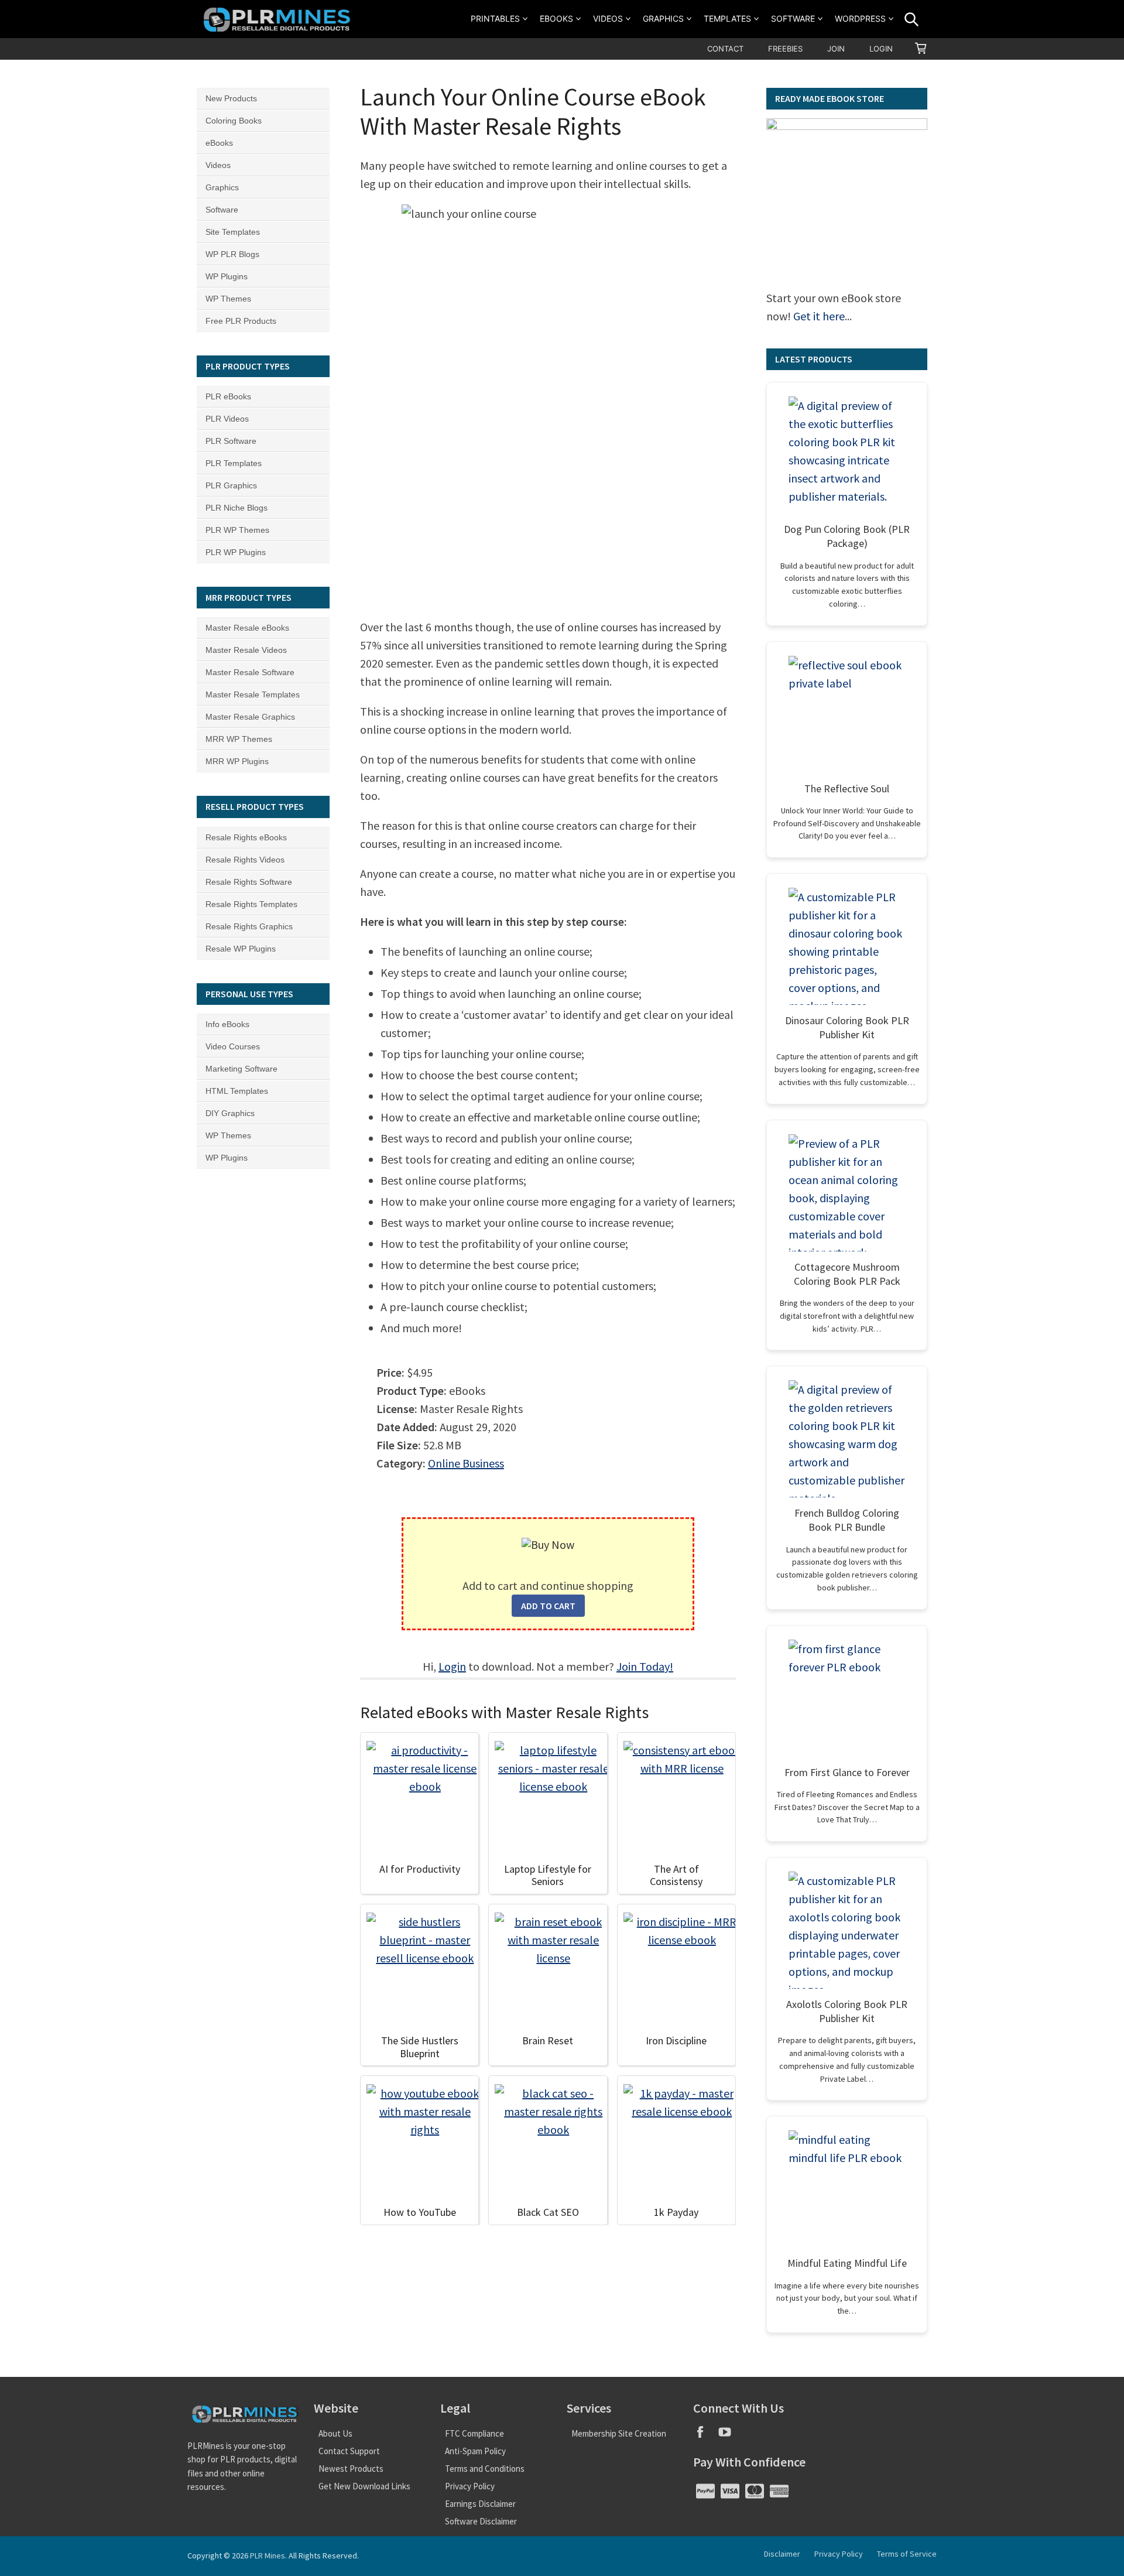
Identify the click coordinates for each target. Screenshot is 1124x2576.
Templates (727, 18)
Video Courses (233, 1046)
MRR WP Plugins (237, 761)
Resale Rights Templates (251, 904)
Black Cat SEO (548, 2212)
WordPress (860, 18)
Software (793, 18)
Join (836, 49)
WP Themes (228, 299)
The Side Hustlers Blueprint (420, 2047)
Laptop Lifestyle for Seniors (548, 1875)
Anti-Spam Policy (475, 2451)
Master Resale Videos (246, 650)
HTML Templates (237, 1091)
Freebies (785, 49)
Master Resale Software (250, 672)
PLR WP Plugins (236, 552)
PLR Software (231, 441)
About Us (335, 2433)
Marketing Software (241, 1069)
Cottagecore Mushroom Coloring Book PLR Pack (847, 1274)
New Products (231, 98)
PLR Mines (268, 2556)
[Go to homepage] (279, 19)
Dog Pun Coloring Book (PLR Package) (847, 536)
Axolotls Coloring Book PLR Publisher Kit (847, 2011)
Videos (608, 18)
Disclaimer (782, 2554)
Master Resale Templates (253, 695)
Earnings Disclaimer (480, 2504)
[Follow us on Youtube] (729, 2436)
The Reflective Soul (847, 788)
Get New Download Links (364, 2486)
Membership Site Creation (619, 2433)
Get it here (819, 316)
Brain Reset (548, 2040)
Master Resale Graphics (250, 717)
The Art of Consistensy (676, 1875)
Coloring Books (234, 121)
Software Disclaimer (481, 2521)
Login (881, 49)
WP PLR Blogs (232, 254)
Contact (725, 49)
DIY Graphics (230, 1113)
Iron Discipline (676, 2040)
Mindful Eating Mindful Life (847, 2263)
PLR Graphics (231, 485)
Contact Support (349, 2451)
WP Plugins (227, 276)
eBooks (556, 18)
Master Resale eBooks (247, 628)
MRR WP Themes (239, 739)
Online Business (466, 1463)
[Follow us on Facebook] (705, 2436)
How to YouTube (420, 2212)
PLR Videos (227, 419)
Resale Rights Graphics (249, 926)
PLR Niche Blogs (237, 508)
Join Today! (645, 1666)
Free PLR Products (241, 321)
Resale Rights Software (249, 882)
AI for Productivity (420, 1869)
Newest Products (351, 2469)
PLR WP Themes (237, 530)
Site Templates (233, 232)
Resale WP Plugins (241, 949)
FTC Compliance (474, 2433)
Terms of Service (907, 2554)
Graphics (663, 18)
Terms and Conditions (485, 2469)
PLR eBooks (228, 396)
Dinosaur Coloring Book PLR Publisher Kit (847, 1027)
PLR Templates (234, 463)
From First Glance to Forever (847, 1772)
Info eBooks (227, 1024)
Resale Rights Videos (245, 860)
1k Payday (676, 2212)
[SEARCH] (911, 19)
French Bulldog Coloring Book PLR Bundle (847, 1520)
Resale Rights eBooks (246, 837)
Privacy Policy (470, 2486)
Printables (495, 18)
